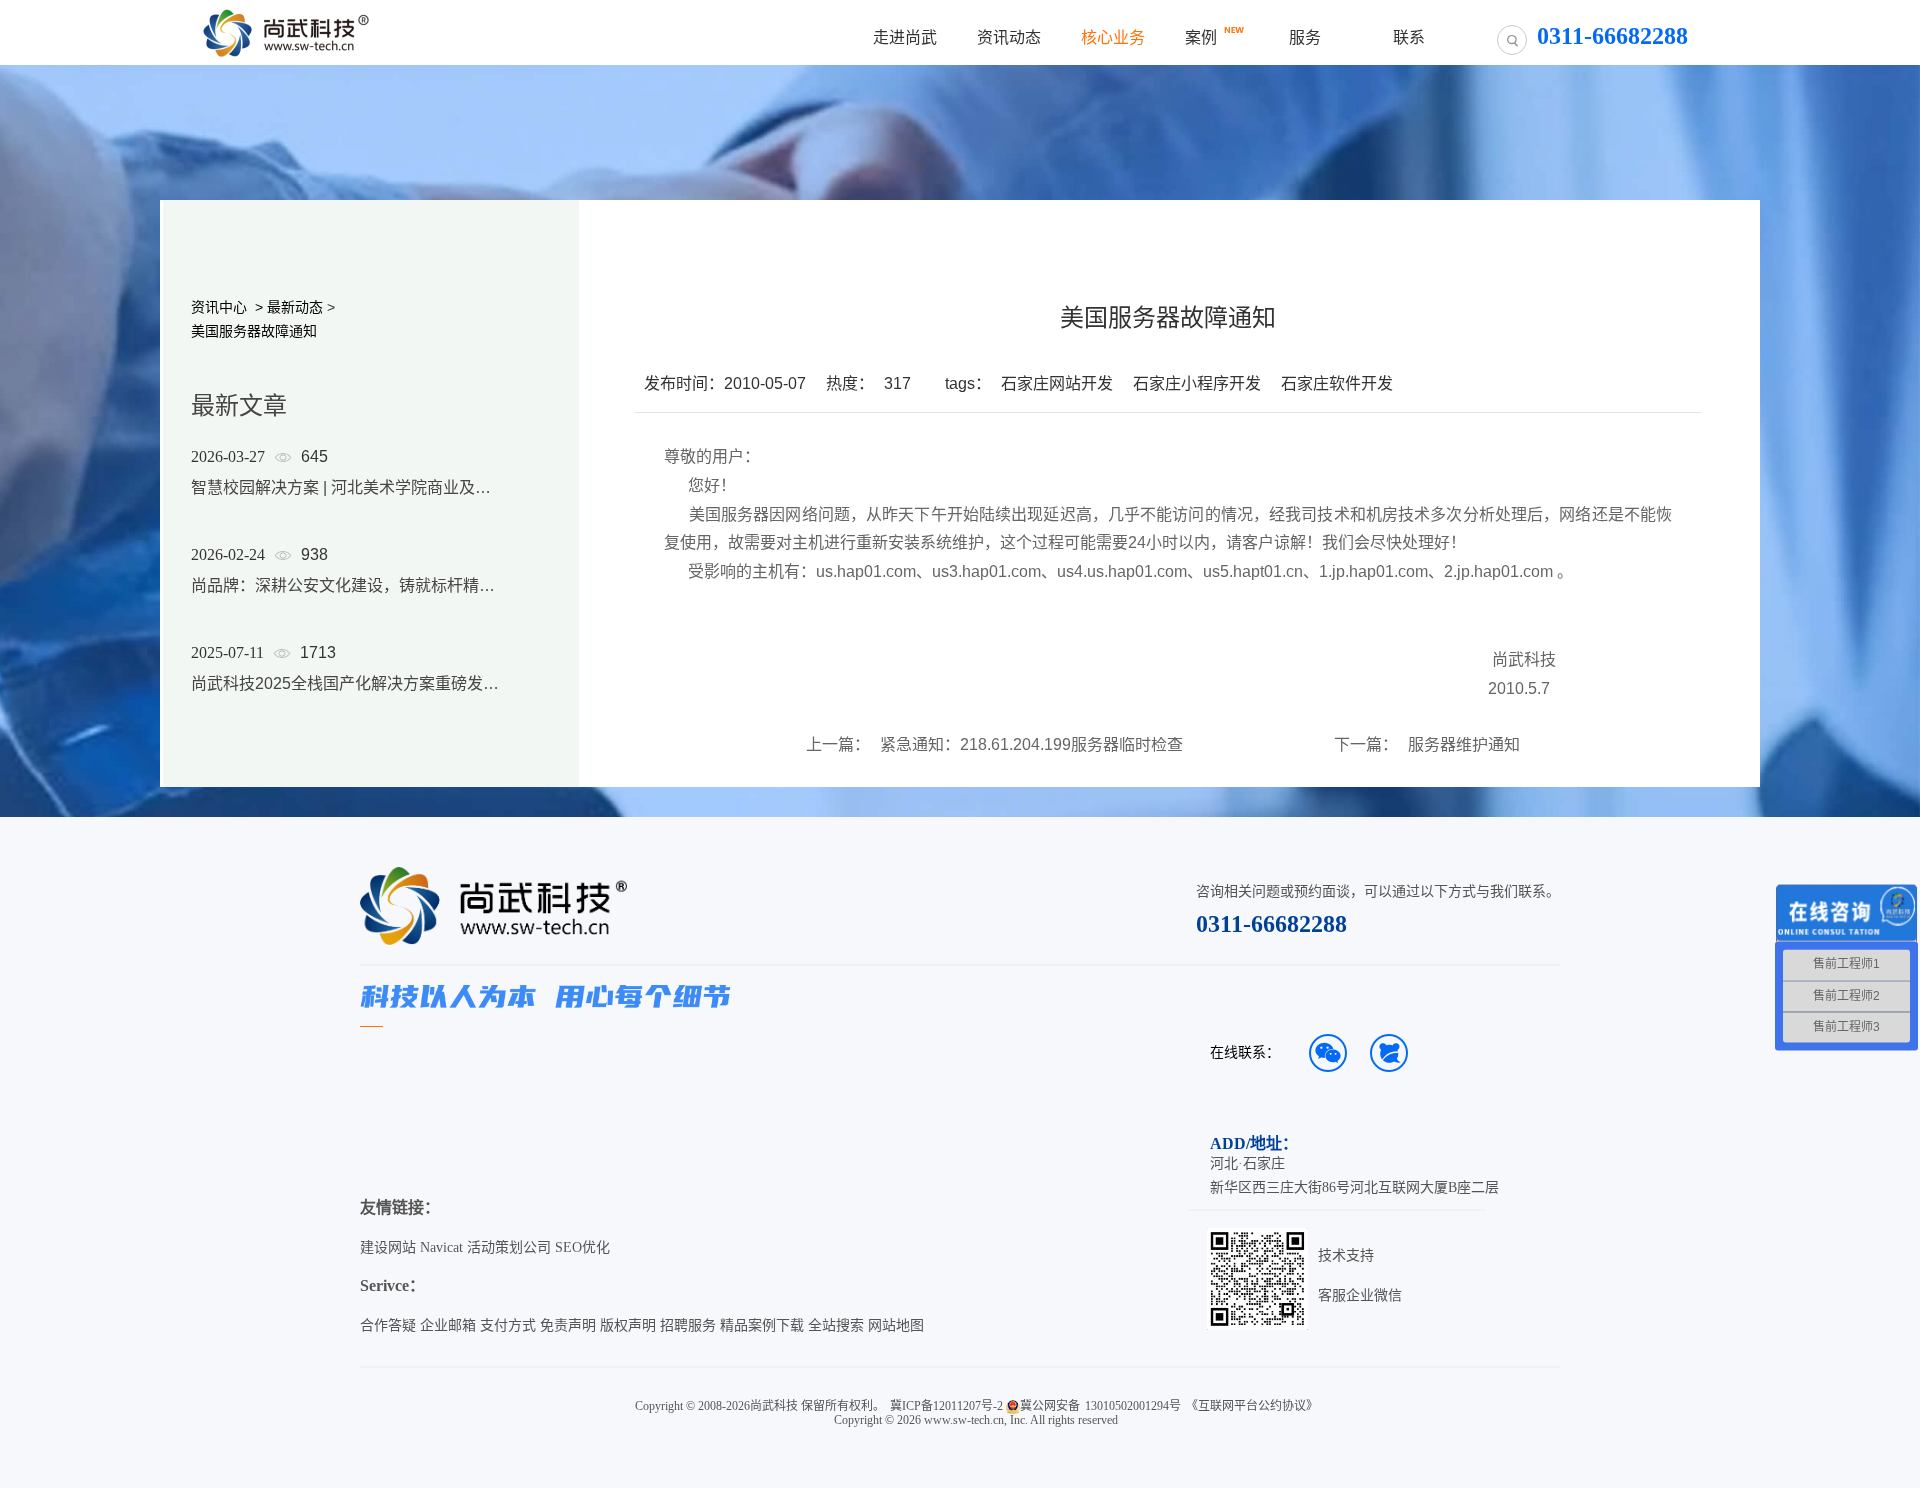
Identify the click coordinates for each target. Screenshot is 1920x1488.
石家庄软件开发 (1337, 383)
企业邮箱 (448, 1325)
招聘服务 (688, 1325)
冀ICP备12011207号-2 (946, 1406)
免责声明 (568, 1325)
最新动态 (295, 307)
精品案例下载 (762, 1325)
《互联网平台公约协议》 (1252, 1406)
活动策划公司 (509, 1247)
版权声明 (628, 1325)
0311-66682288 (1271, 924)
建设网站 (388, 1247)
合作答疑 (388, 1325)
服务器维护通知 (1464, 745)
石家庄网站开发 (1057, 383)
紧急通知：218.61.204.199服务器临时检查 (1031, 745)
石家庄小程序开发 (1197, 383)
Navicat (441, 1247)
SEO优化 (582, 1247)
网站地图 (896, 1325)
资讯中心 (219, 307)
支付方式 (508, 1325)
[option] (345, 596)
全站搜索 (836, 1325)
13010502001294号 (1133, 1406)
